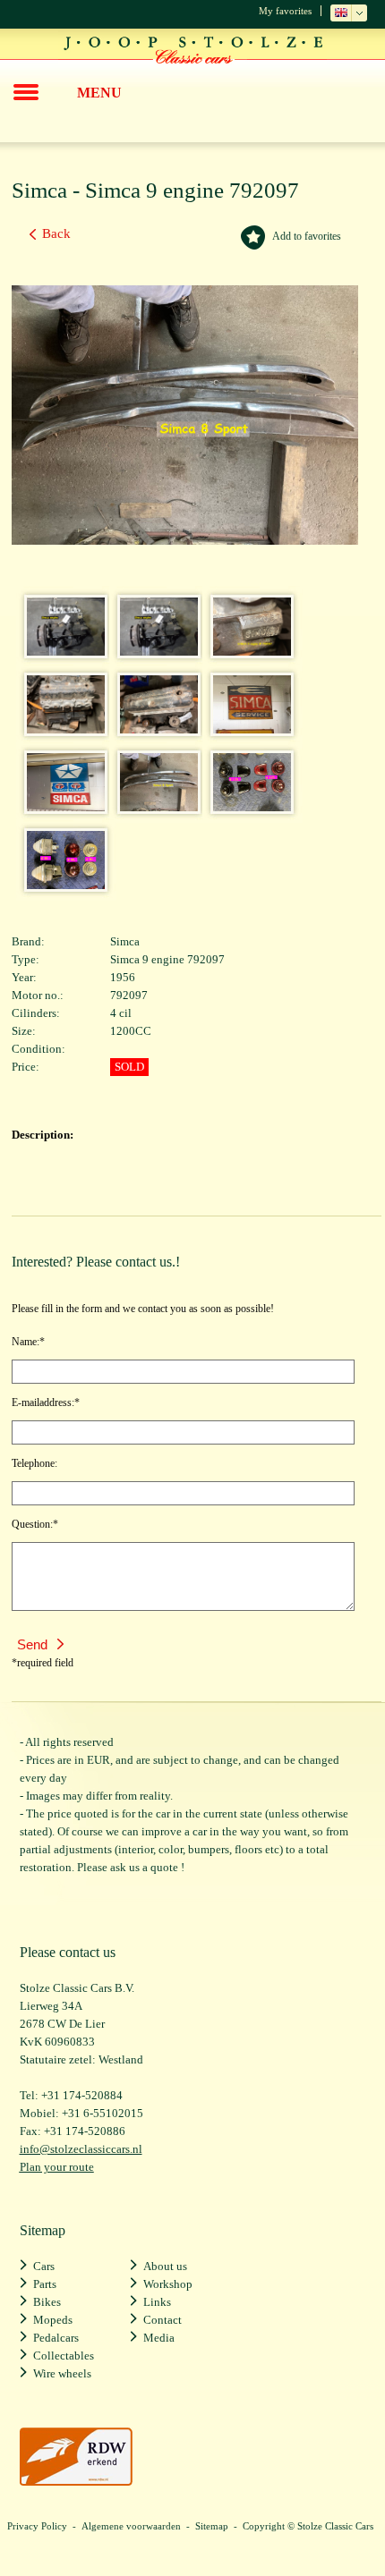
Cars (44, 2266)
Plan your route (57, 2167)
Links (157, 2302)
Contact (163, 2320)
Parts (45, 2284)
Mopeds (53, 2320)
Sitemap (212, 2526)
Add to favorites (307, 236)
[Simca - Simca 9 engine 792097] (60, 651)
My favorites (285, 11)
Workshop (168, 2284)
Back (56, 233)
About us (165, 2266)
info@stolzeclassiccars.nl (81, 2149)
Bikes (47, 2302)
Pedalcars (56, 2338)
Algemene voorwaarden (131, 2526)
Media (159, 2338)
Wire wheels (62, 2373)
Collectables (64, 2356)
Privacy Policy (37, 2526)
